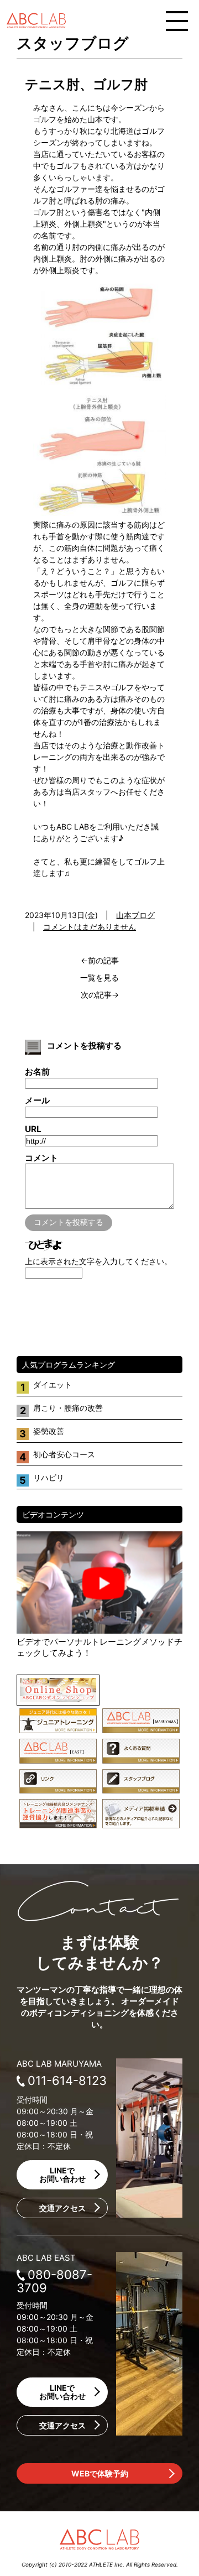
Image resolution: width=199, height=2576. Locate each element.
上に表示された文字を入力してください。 (98, 1261)
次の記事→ (100, 995)
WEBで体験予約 (100, 2473)
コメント (41, 1158)
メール (37, 1100)
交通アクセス (62, 2208)
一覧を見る (99, 977)
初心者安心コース (64, 1454)
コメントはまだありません (90, 927)
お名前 (37, 1071)
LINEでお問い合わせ (62, 2175)
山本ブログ (135, 915)
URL (33, 1129)
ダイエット (53, 1385)
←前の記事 (100, 960)
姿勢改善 (49, 1431)
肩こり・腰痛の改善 (68, 1408)
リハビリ (49, 1477)
